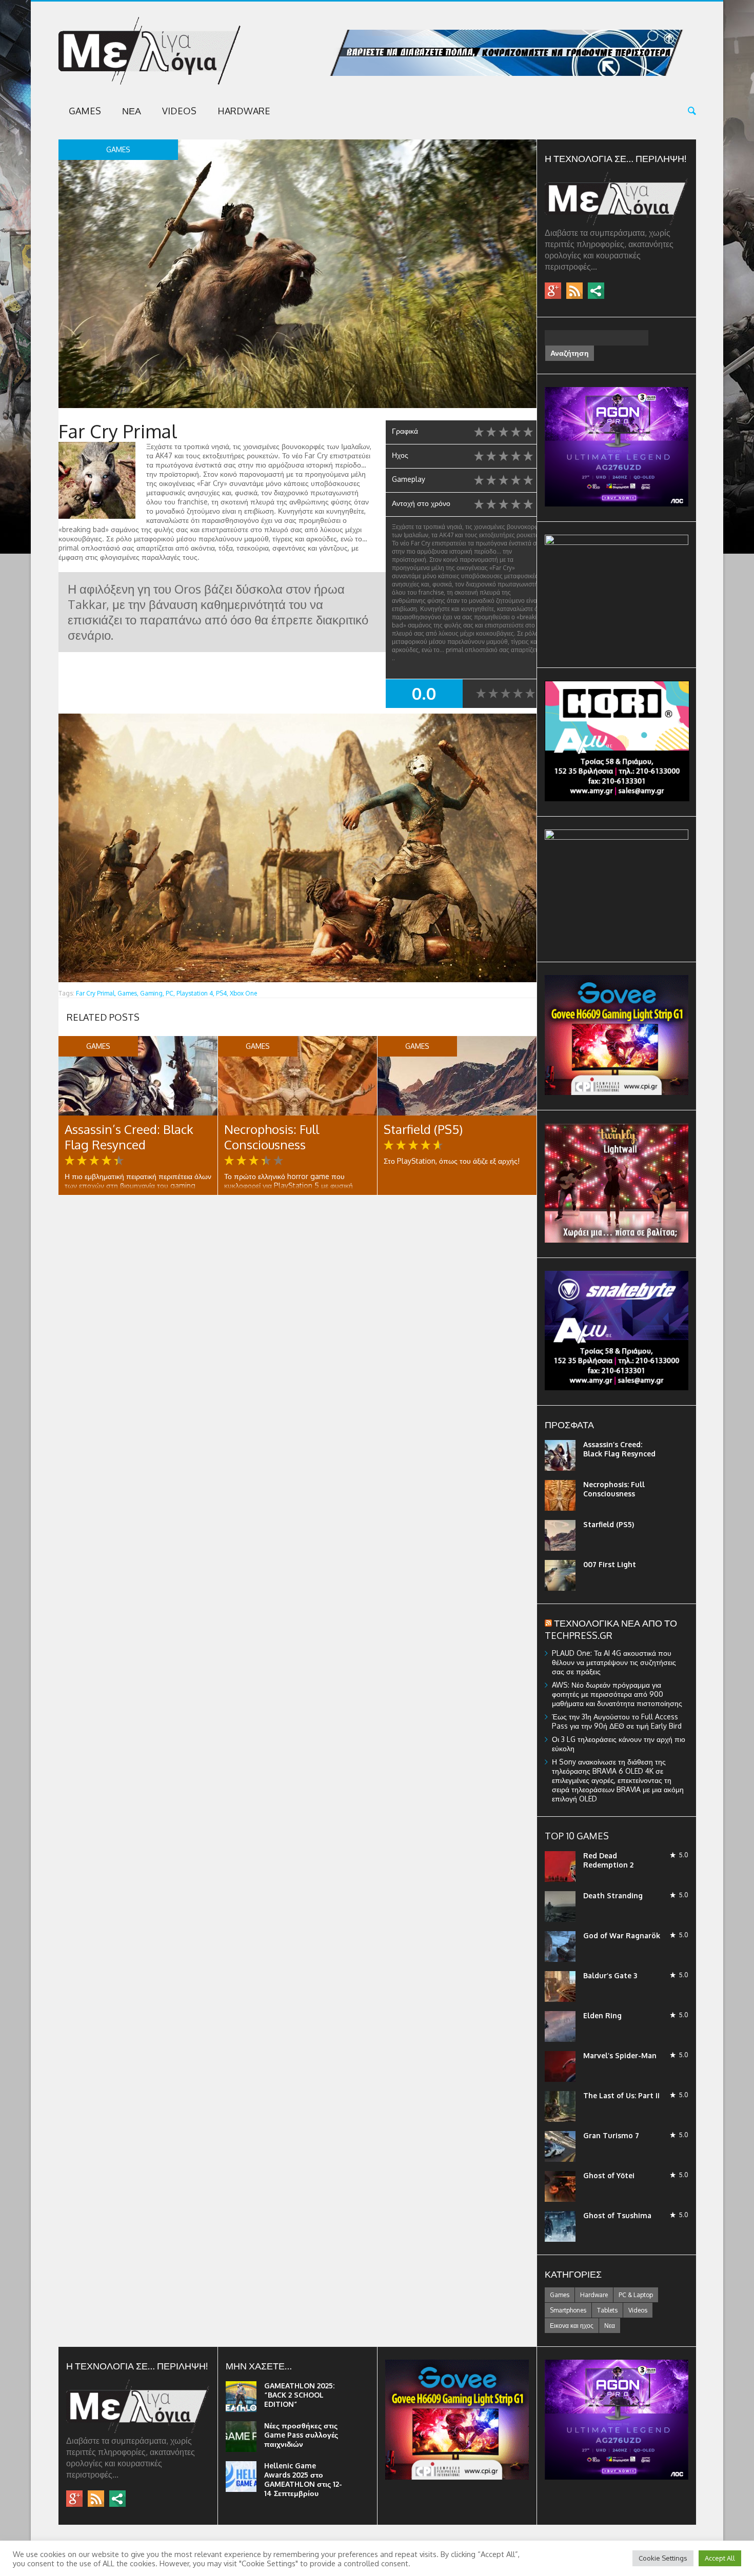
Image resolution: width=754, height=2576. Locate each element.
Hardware (244, 111)
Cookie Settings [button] (663, 2558)
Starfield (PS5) (423, 1129)
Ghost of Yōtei (609, 2175)
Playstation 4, (195, 993)
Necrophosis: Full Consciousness (272, 1137)
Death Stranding (613, 1895)
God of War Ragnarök (622, 1935)
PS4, (222, 993)
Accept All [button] (720, 2558)
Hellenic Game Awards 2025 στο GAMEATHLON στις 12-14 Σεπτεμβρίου (303, 2479)
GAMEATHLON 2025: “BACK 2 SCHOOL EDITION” (299, 2395)
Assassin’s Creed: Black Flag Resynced (129, 1137)
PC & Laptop (636, 2295)
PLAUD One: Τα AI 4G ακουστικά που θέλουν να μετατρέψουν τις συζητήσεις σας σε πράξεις (614, 1662)
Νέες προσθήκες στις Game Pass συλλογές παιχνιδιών (301, 2435)
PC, (170, 993)
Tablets (607, 2310)
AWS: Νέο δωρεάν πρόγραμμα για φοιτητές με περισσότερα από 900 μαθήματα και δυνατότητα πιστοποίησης (617, 1694)
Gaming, (152, 993)
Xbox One (243, 993)
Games (85, 111)
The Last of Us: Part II (621, 2095)
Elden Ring (602, 2015)
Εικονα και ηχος (572, 2326)
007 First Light (610, 1564)
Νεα (132, 111)
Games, (128, 993)
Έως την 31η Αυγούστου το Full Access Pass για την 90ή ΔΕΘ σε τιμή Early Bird (617, 1721)
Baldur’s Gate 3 (610, 1975)
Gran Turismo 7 (611, 2135)
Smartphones (568, 2310)
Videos (179, 111)
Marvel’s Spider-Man (620, 2055)
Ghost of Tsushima (617, 2215)
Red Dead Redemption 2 (608, 1860)
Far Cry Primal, (96, 993)
